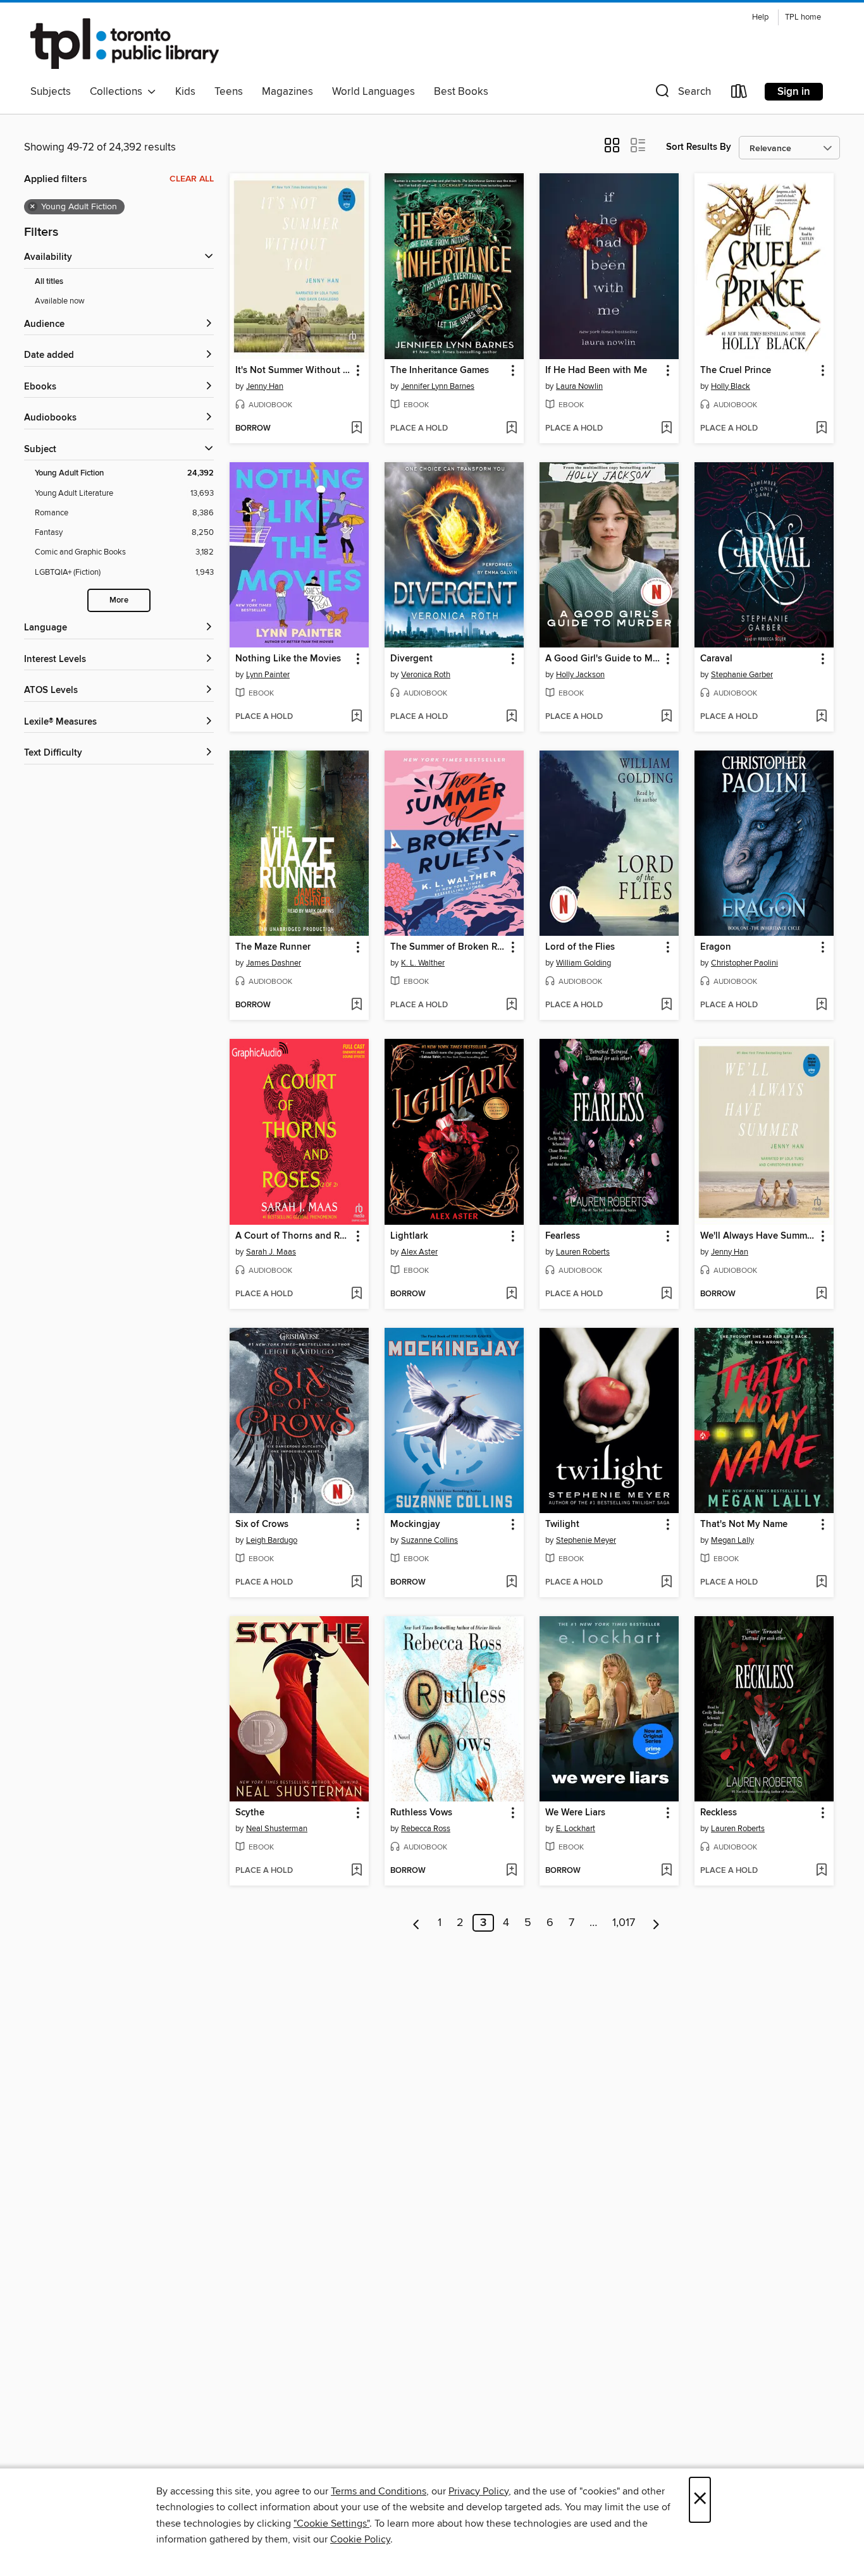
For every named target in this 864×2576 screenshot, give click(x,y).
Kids (185, 92)
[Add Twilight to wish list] (666, 1583)
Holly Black (731, 386)
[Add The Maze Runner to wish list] (356, 1005)
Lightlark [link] (409, 1236)
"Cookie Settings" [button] (331, 2524)
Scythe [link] (250, 1813)
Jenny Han (265, 386)
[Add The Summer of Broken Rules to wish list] (511, 1005)
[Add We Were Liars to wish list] (666, 1871)
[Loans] (739, 94)
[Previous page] (417, 1923)
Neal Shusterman (277, 1829)
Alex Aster (419, 1252)
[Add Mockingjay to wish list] (511, 1583)
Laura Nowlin (579, 386)
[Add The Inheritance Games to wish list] (511, 429)
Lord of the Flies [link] (580, 947)
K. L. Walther (423, 963)
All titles (49, 282)
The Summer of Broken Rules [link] (448, 947)
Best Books (461, 92)
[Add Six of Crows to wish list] (356, 1583)
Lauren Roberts (583, 1252)
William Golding (583, 963)
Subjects (51, 92)
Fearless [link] (563, 1236)
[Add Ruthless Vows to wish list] (511, 1871)
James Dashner (274, 963)
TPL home (803, 17)
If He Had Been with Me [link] (596, 371)
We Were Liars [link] (575, 1813)
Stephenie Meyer (586, 1540)
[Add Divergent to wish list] (511, 717)
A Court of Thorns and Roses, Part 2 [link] (293, 1236)
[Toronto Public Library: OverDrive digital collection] (125, 44)
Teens (229, 92)
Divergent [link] (411, 659)
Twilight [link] (562, 1524)
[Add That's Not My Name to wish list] (821, 1583)
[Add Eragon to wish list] (821, 1005)
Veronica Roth (426, 675)
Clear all (192, 179)
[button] (682, 94)
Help (760, 17)
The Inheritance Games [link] (440, 371)
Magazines (287, 92)
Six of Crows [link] (262, 1524)
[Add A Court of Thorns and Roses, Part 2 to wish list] (356, 1294)
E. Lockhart (576, 1829)
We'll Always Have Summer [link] (758, 1236)
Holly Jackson (580, 675)
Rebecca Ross (426, 1829)
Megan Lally (732, 1540)
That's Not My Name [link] (744, 1524)
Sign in (794, 92)
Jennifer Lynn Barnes (438, 386)
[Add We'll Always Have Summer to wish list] (821, 1294)
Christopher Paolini (744, 963)
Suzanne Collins (429, 1540)
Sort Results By (699, 147)
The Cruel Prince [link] (736, 371)
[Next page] (656, 1923)
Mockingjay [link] (415, 1524)
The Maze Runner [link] (273, 947)
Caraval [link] (716, 659)
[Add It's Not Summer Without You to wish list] (356, 429)
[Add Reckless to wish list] (821, 1871)
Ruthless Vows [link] (421, 1813)
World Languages (373, 92)
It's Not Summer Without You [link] (293, 371)
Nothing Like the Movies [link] (288, 659)
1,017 (624, 1923)
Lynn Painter (268, 675)
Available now (60, 301)
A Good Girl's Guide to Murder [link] (603, 659)
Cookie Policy (360, 2539)
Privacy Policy (478, 2491)
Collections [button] (119, 92)
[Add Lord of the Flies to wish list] (666, 1005)
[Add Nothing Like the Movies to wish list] (356, 717)
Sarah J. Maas (271, 1252)
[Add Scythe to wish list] (356, 1871)
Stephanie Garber (742, 675)
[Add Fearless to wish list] (666, 1294)
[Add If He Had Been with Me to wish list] (666, 429)
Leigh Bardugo (272, 1540)
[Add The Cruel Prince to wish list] (821, 429)
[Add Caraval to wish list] (821, 717)
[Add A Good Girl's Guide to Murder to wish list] (666, 717)
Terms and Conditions (379, 2491)
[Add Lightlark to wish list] (511, 1294)
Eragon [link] (716, 947)
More (119, 600)
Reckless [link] (719, 1813)
